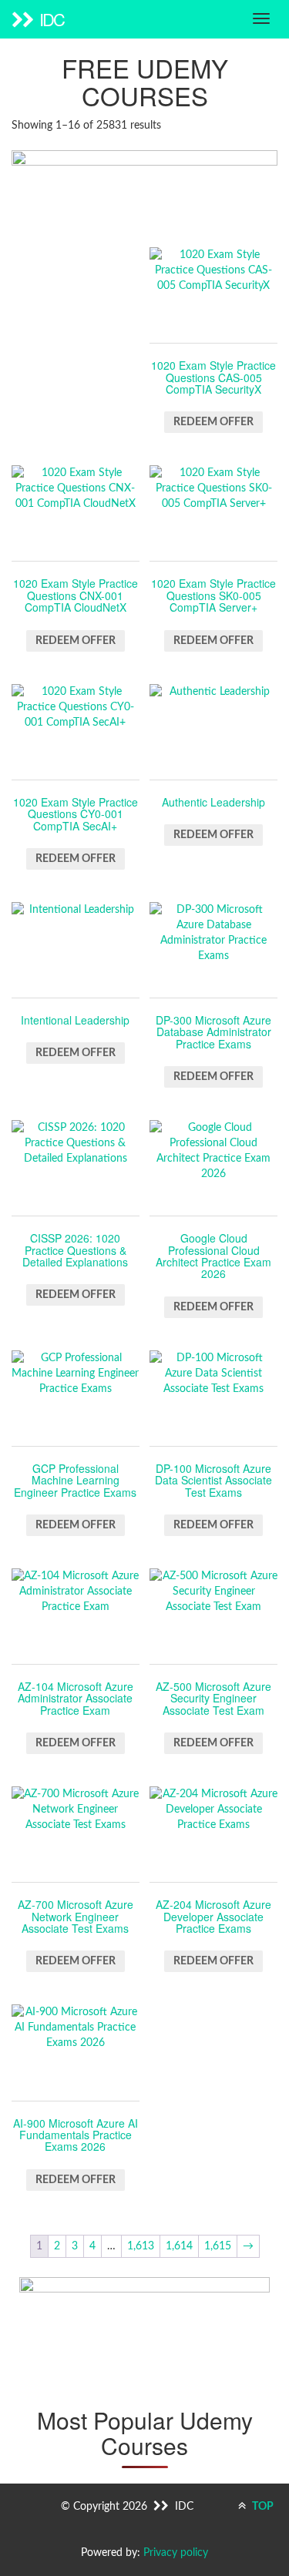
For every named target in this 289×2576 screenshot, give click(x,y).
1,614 (179, 2246)
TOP (262, 2507)
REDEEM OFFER (213, 422)
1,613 (141, 2246)
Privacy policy (176, 2553)
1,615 (218, 2246)
